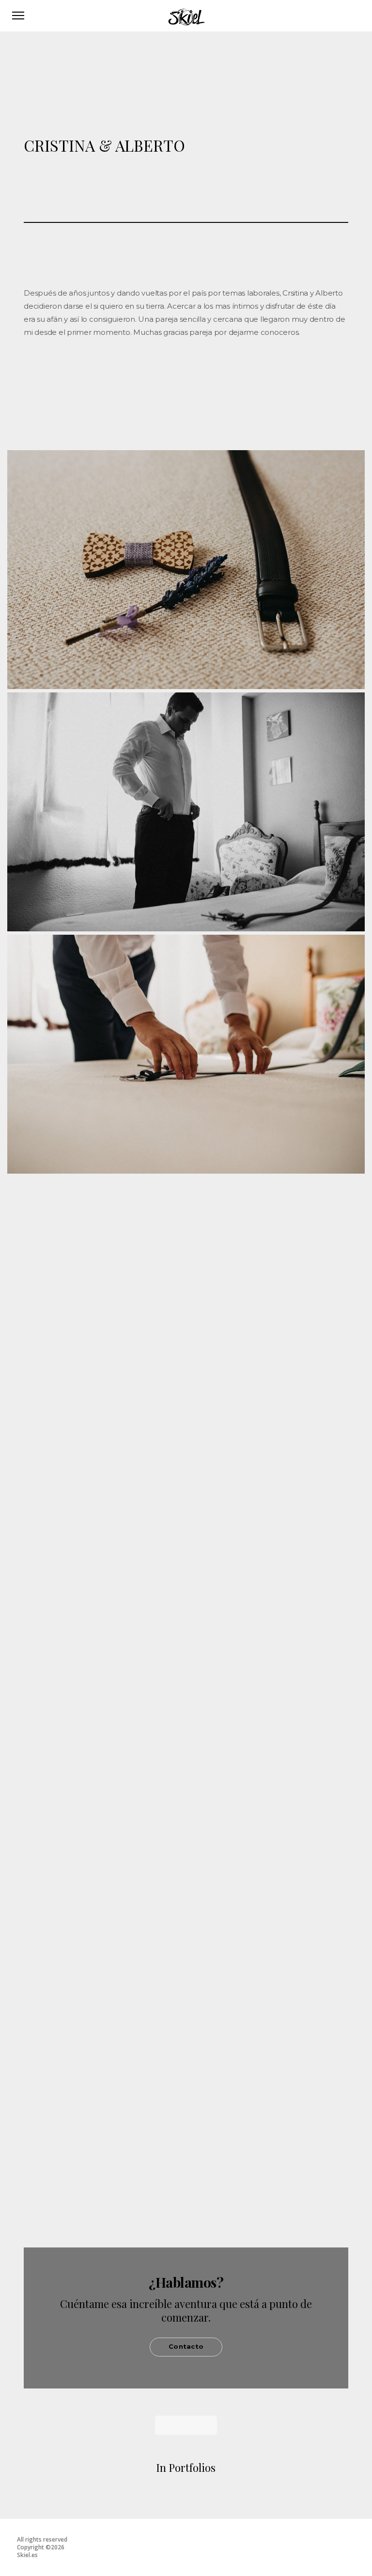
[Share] (179, 376)
